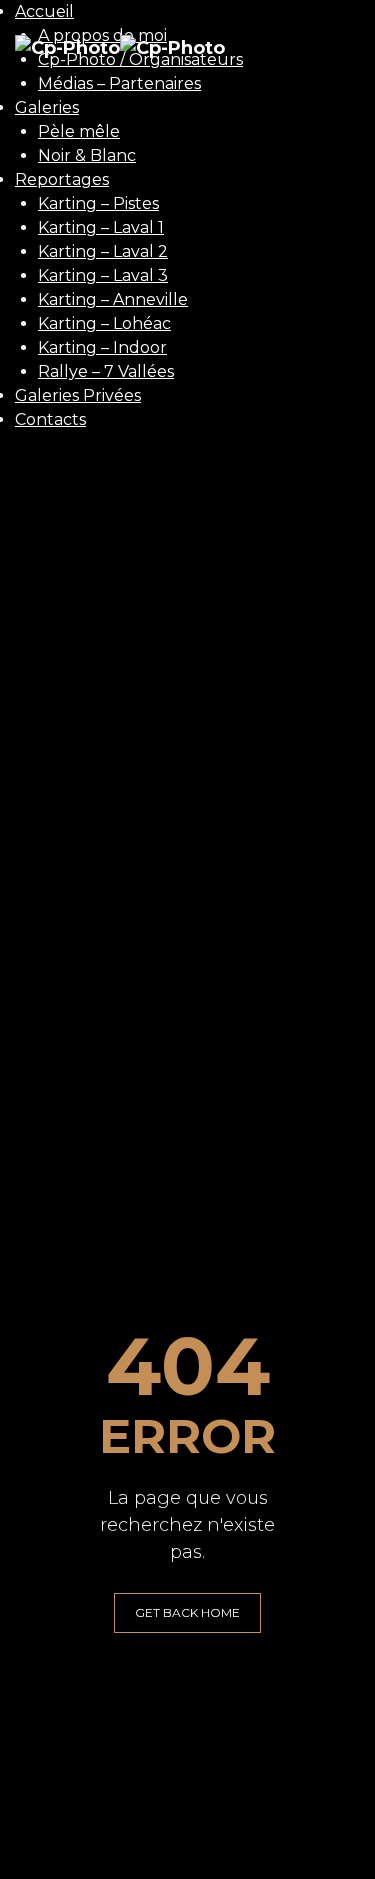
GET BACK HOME (187, 1612)
